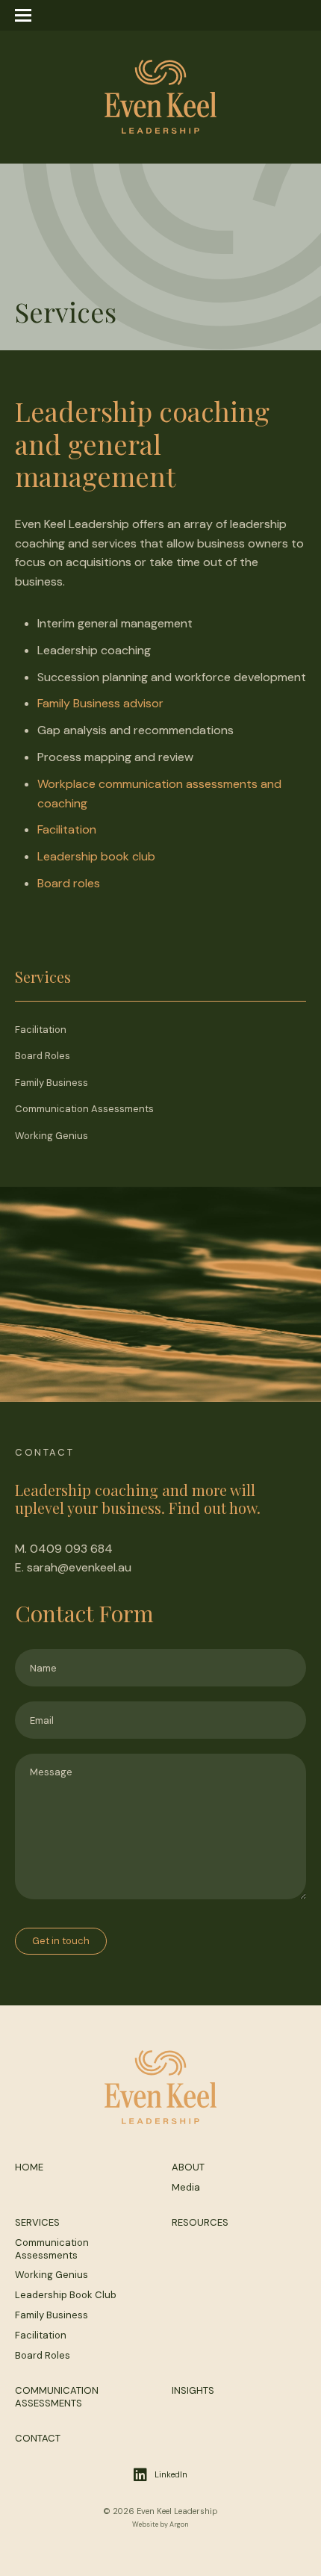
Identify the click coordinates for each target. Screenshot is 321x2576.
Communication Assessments (84, 1109)
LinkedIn (171, 2474)
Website (145, 2524)
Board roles (69, 883)
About (188, 2167)
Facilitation (67, 829)
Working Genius (52, 1136)
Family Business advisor (100, 703)
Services (37, 2222)
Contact (38, 2438)
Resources (200, 2222)
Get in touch (61, 1941)
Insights (193, 2390)
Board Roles (43, 1056)
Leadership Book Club (66, 2295)
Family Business (52, 1083)
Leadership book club (96, 856)
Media (186, 2187)
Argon (179, 2524)
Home (29, 2167)
